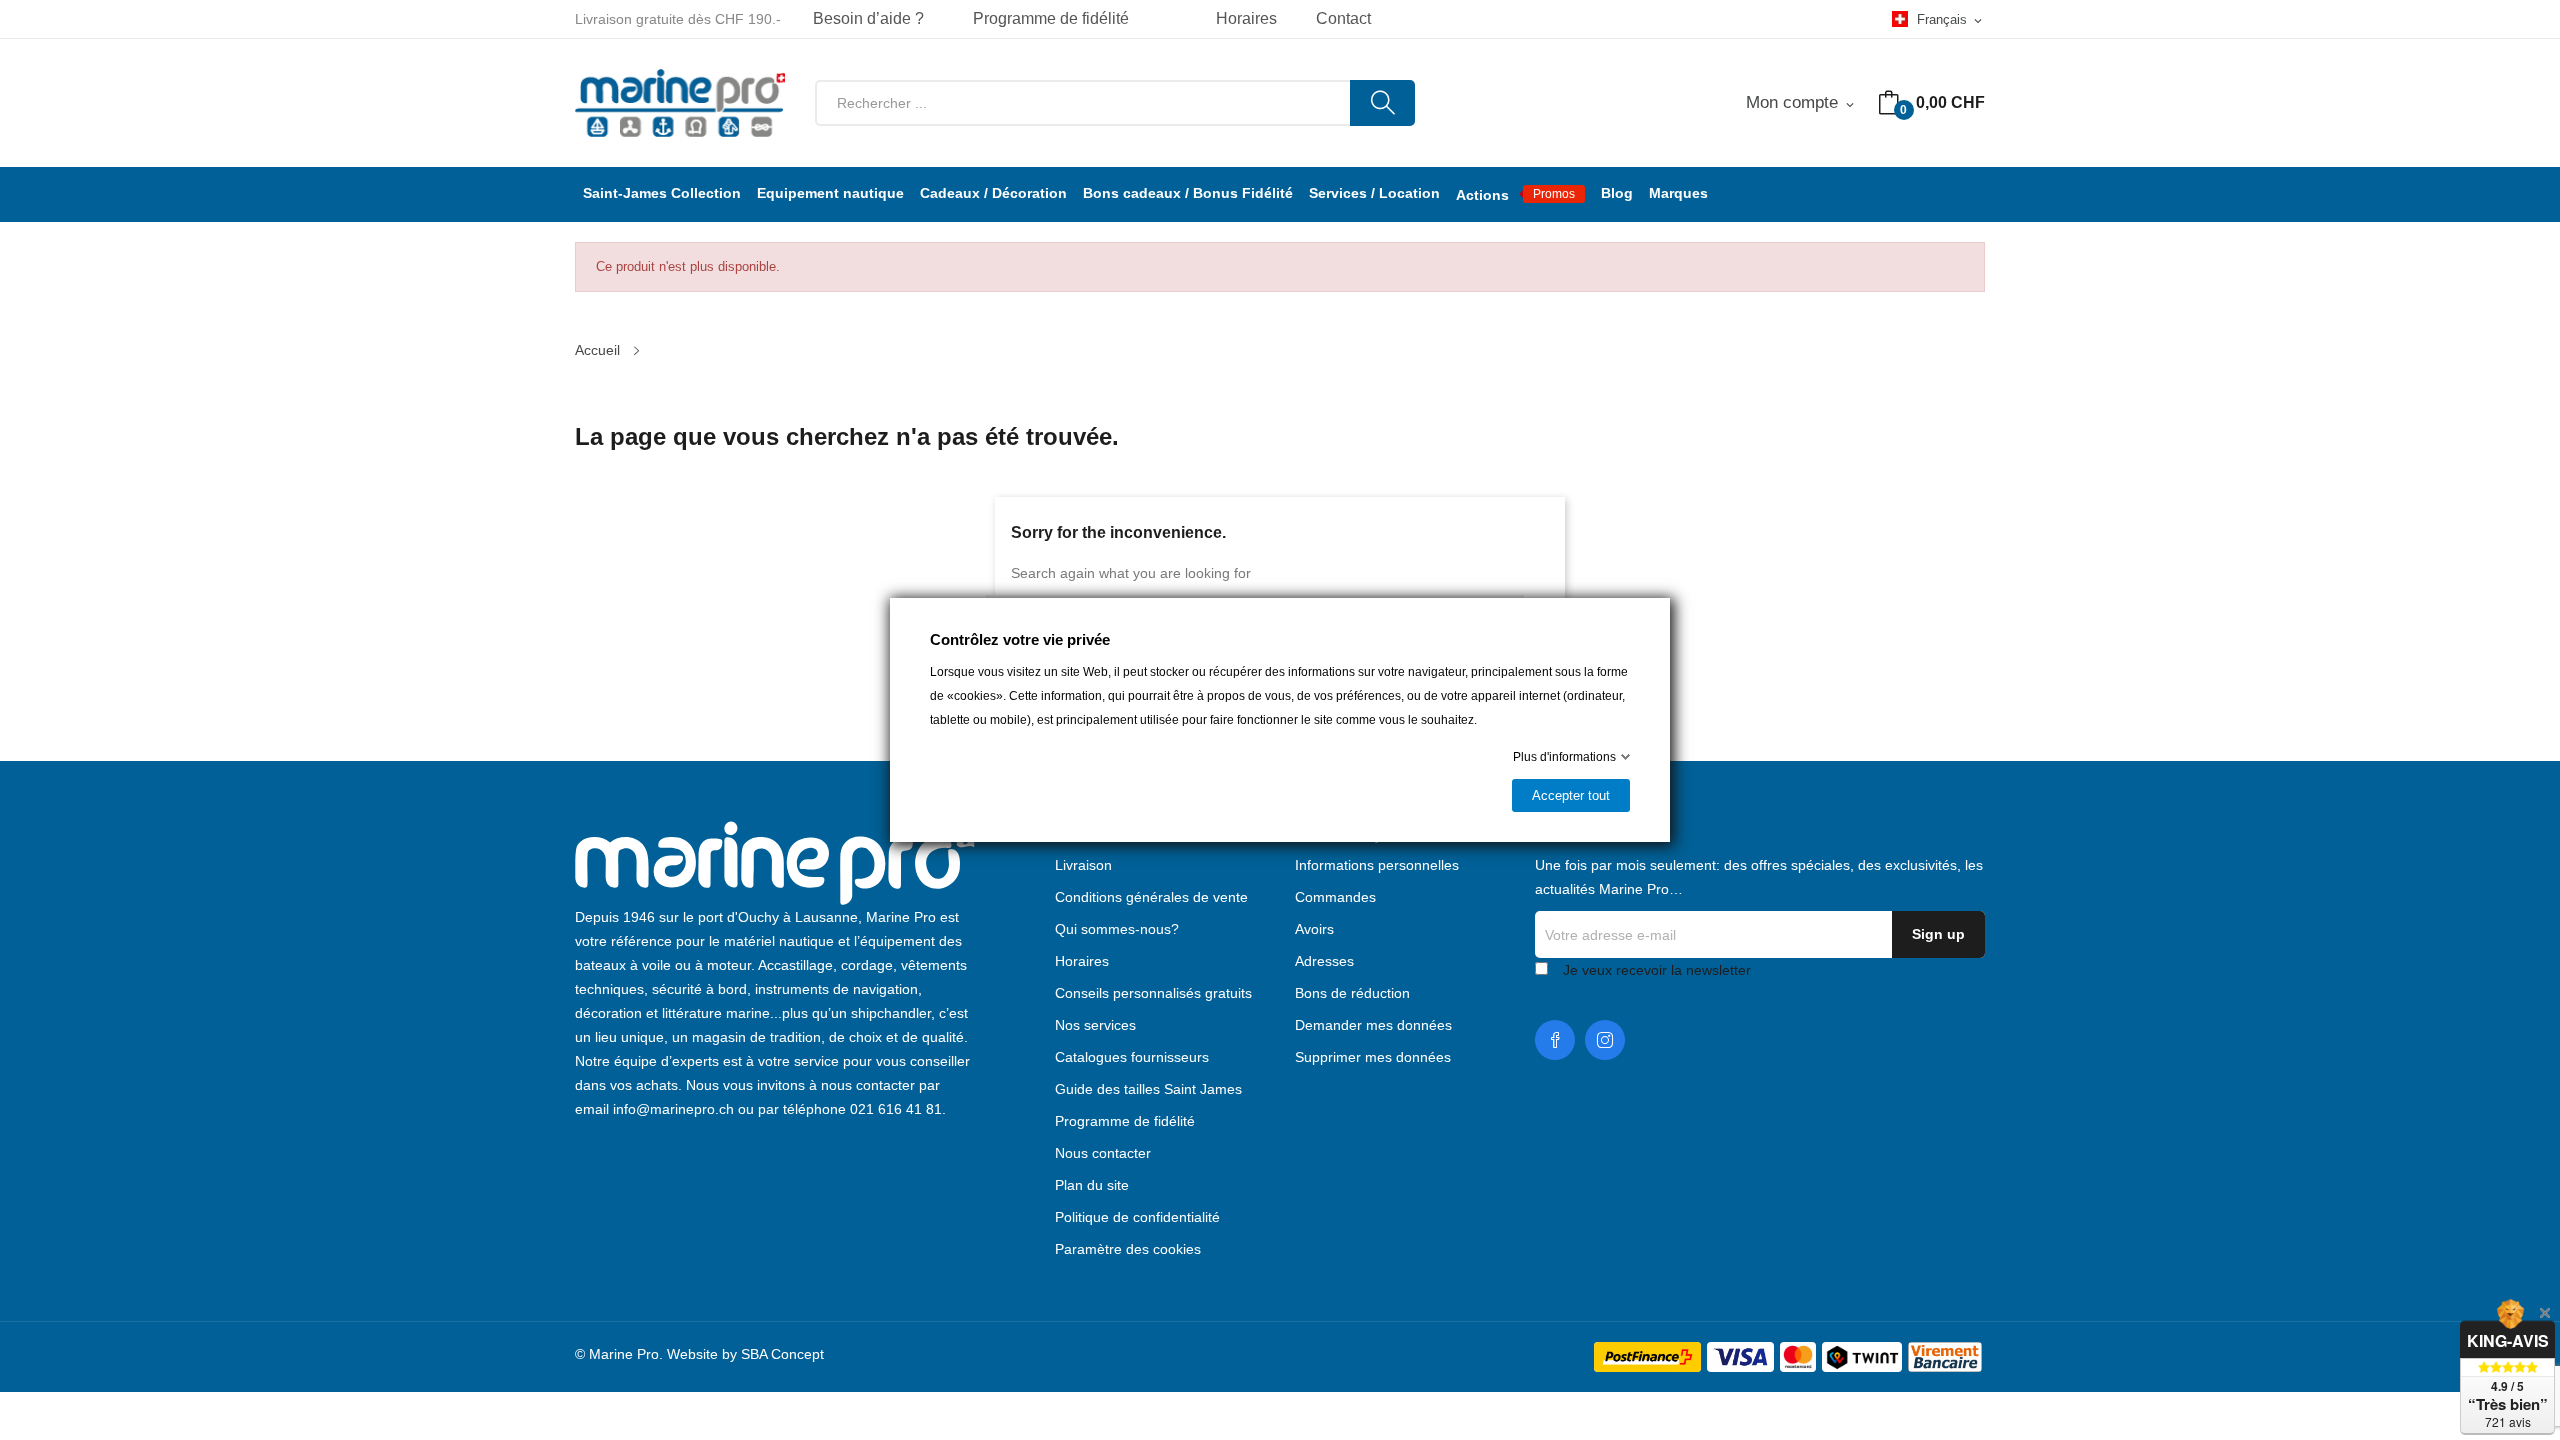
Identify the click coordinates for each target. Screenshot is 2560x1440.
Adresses (1324, 961)
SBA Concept (782, 1354)
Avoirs (1314, 929)
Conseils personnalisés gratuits (1153, 993)
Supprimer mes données (1373, 1057)
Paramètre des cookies (1128, 1249)
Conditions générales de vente (1151, 897)
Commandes (1335, 897)
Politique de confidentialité (1137, 1217)
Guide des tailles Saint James (1148, 1089)
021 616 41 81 (896, 1109)
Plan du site (1092, 1185)
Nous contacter (1103, 1153)
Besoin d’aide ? (868, 18)
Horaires (1082, 961)
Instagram (1605, 1040)
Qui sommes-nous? (1117, 929)
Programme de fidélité (1051, 18)
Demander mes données (1373, 1025)
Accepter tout (1571, 795)
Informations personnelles (1377, 865)
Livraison (1083, 865)
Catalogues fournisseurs (1132, 1057)
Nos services (1095, 1025)
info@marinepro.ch (673, 1109)
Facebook (1555, 1040)
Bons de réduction (1352, 993)
